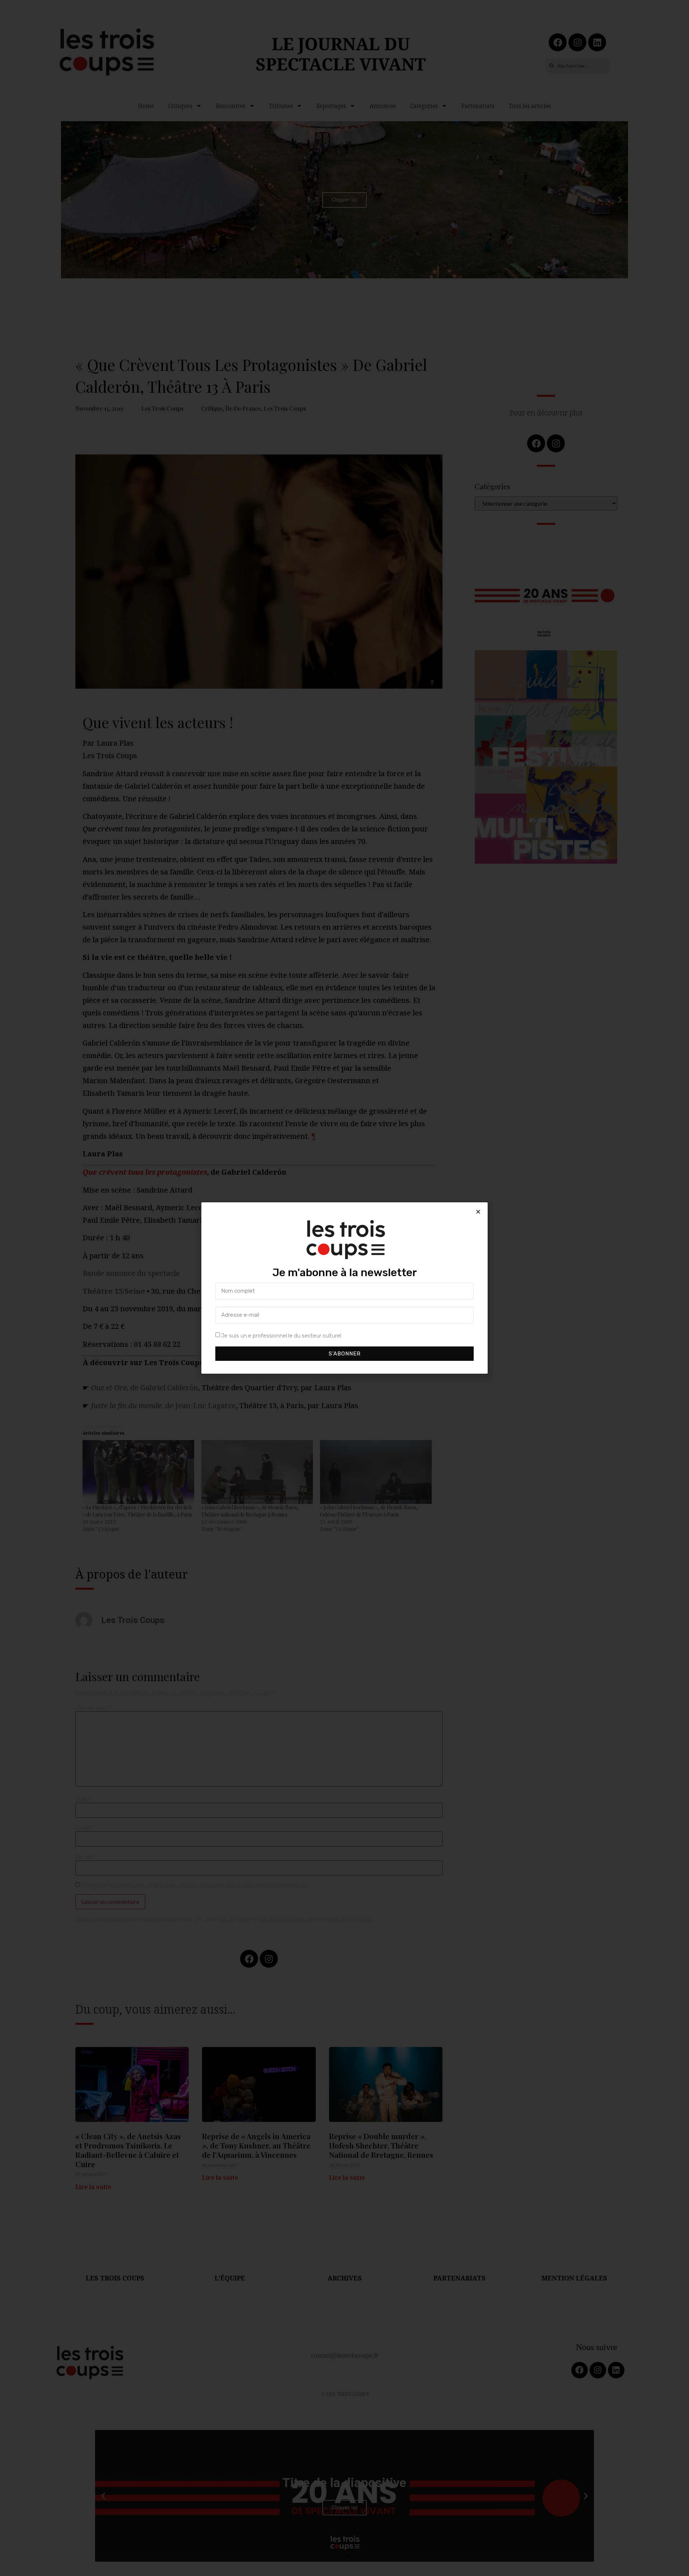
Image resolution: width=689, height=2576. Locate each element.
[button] (478, 1212)
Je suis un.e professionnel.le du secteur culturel (281, 1336)
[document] (344, 1288)
